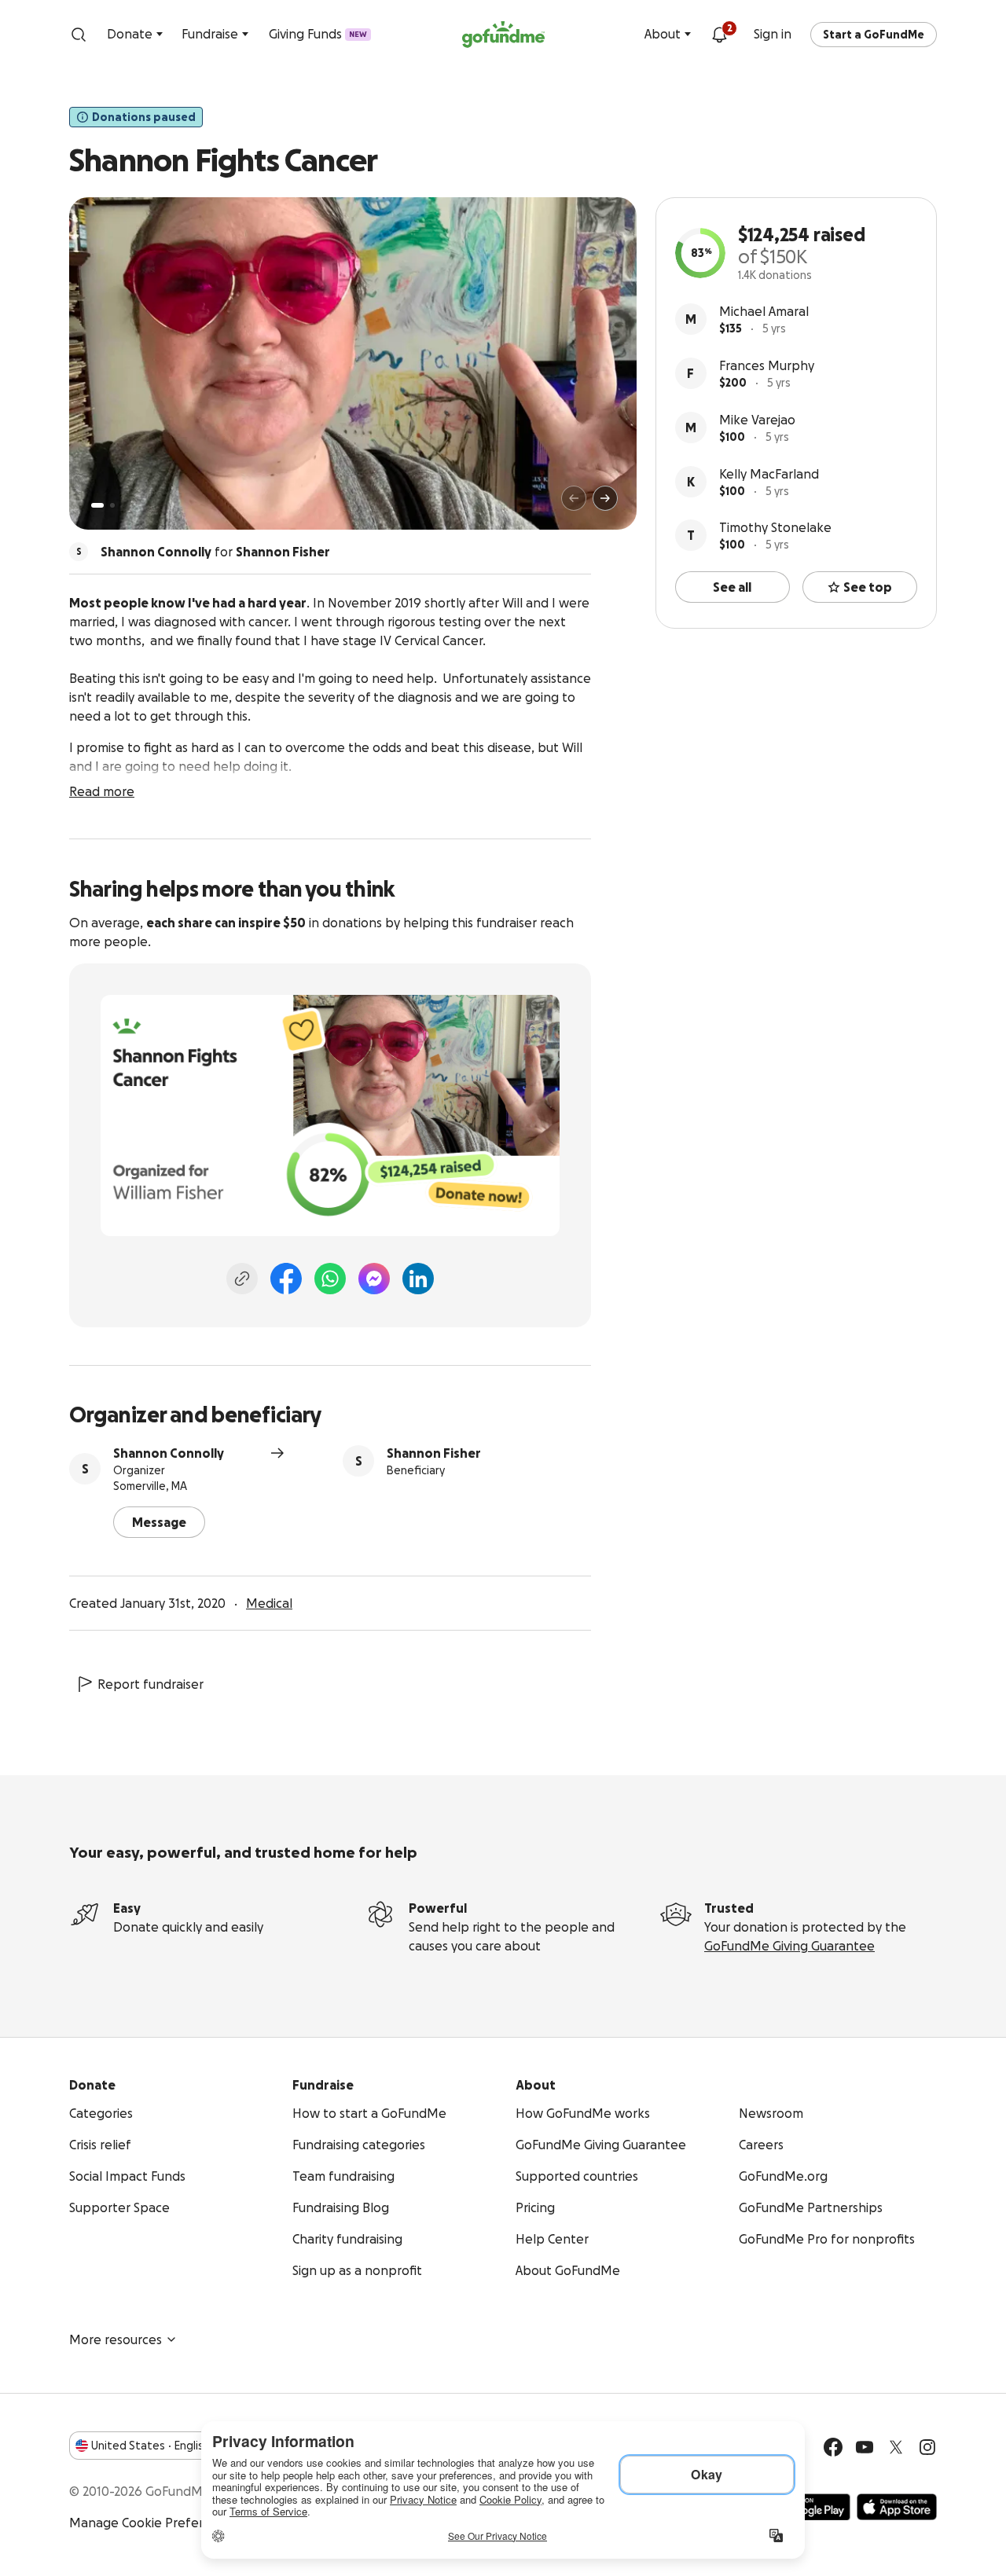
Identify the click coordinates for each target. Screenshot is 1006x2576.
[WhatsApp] (330, 1279)
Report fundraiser (151, 1684)
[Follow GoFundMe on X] (896, 2447)
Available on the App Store (897, 2507)
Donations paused (144, 117)
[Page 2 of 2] (112, 505)
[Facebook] (286, 1279)
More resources (116, 2339)
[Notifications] (719, 35)
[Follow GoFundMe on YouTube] (865, 2447)
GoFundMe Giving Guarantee (789, 1946)
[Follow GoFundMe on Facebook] (833, 2447)
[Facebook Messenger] (374, 1279)
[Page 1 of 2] (97, 505)
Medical (269, 1603)
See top (868, 587)
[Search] (79, 35)
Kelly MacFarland (769, 474)
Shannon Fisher (434, 1453)
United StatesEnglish (151, 2446)
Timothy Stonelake (775, 527)
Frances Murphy (767, 365)
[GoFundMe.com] (503, 35)
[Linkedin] (418, 1279)
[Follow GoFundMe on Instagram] (927, 2447)
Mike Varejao (757, 420)
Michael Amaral (764, 311)
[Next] (605, 498)
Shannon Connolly (169, 1453)
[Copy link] (242, 1279)
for (215, 552)
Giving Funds (318, 34)
